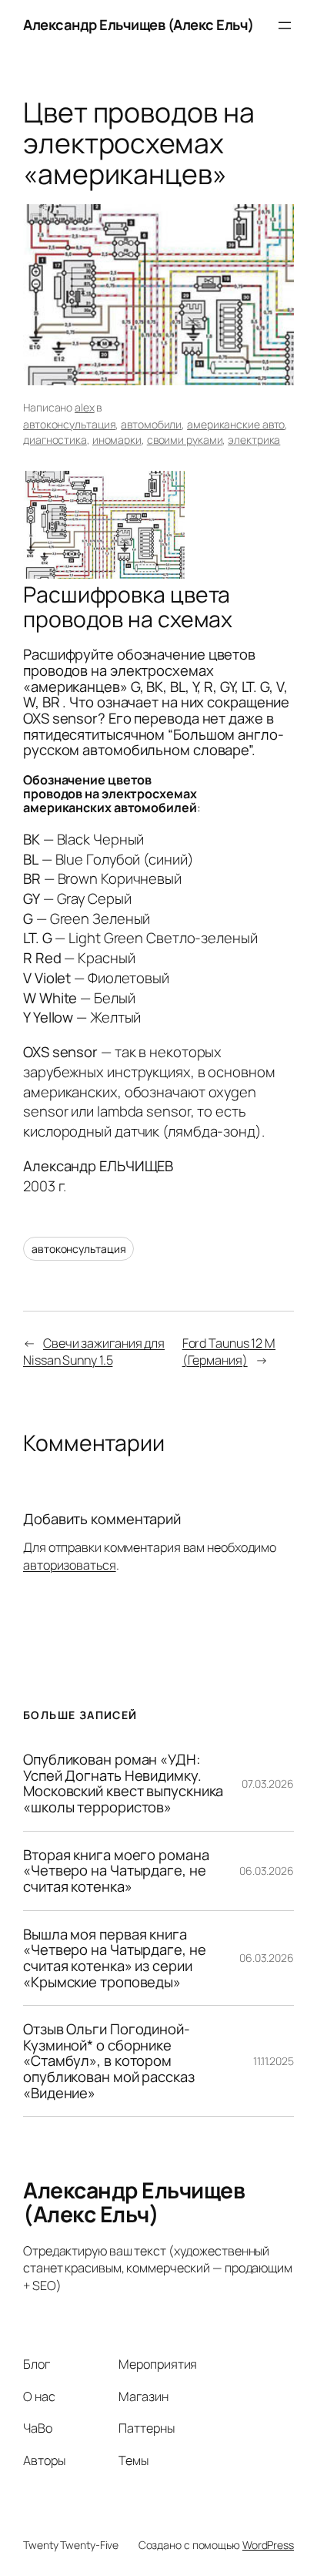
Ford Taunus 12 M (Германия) (229, 1352)
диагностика (55, 440)
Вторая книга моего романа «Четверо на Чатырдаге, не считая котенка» (116, 1871)
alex (85, 407)
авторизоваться (70, 1565)
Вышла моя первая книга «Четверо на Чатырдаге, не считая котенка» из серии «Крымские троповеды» (115, 1958)
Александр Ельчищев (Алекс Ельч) (138, 25)
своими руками (185, 440)
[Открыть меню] (285, 25)
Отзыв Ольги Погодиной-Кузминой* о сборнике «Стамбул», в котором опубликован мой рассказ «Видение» (109, 2061)
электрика (254, 440)
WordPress (268, 2545)
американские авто (236, 424)
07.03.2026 (268, 1783)
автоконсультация (69, 424)
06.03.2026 (267, 1871)
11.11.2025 (274, 2061)
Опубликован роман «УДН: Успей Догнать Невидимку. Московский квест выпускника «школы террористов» (123, 1783)
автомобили (151, 424)
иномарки (117, 440)
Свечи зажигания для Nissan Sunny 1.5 (94, 1352)
